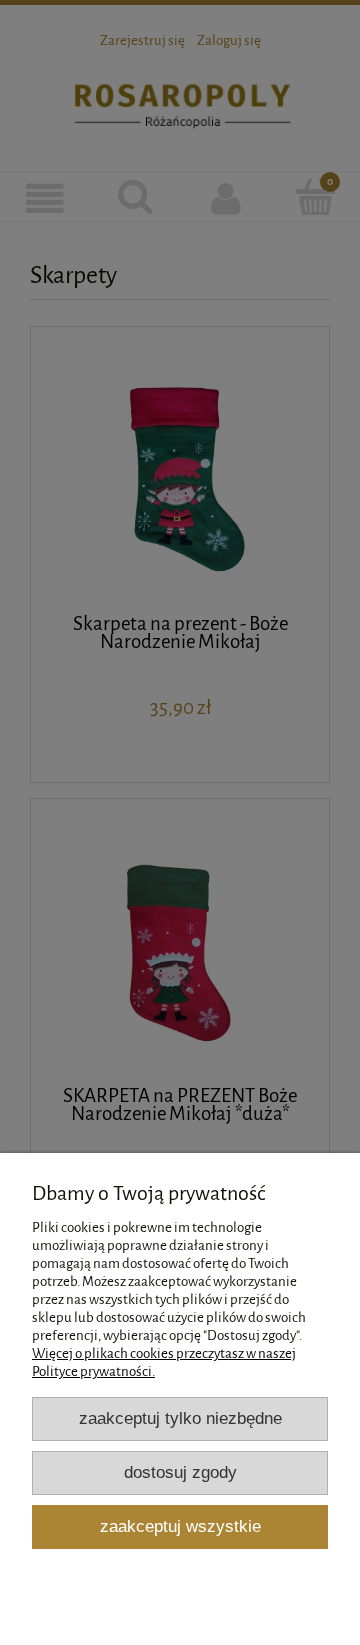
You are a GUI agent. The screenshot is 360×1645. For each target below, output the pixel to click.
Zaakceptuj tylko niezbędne (180, 1418)
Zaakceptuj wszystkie (180, 1526)
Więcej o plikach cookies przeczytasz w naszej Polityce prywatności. (164, 1362)
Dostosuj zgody (180, 1472)
